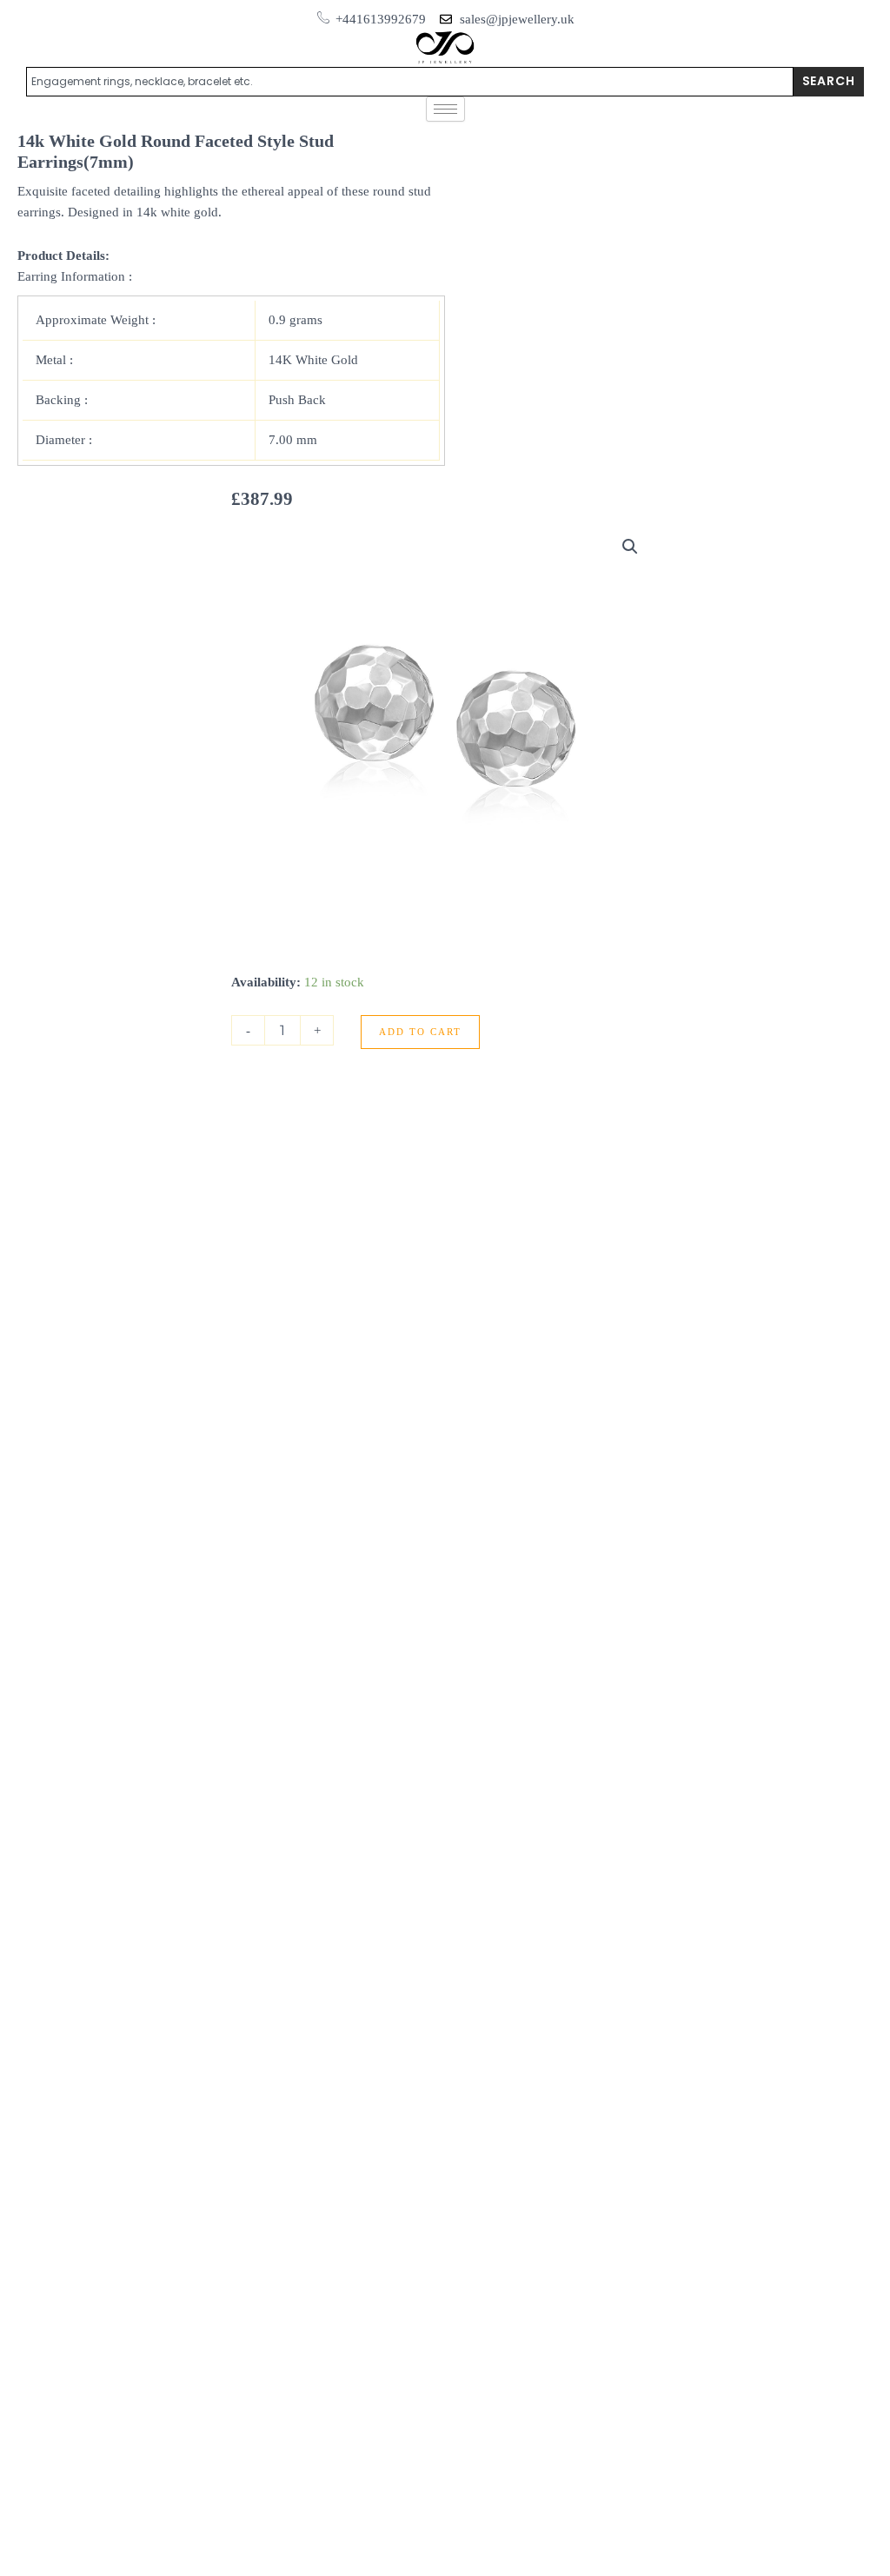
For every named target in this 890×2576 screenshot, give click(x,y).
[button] (630, 547)
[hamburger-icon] (445, 109)
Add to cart (420, 1032)
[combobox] (410, 82)
